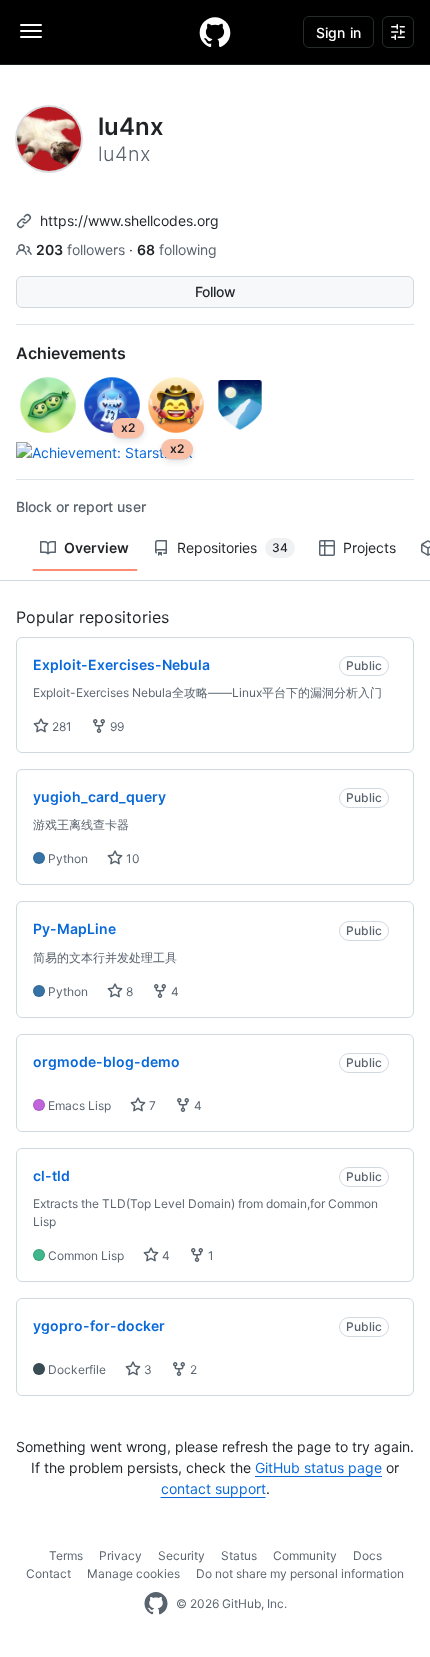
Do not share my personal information (300, 1573)
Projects (369, 547)
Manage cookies (133, 1573)
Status (239, 1555)
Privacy (120, 1555)
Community (305, 1555)
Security (181, 1555)
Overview (96, 547)
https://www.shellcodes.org (129, 220)
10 (131, 858)
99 (115, 726)
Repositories (232, 547)
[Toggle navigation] (31, 31)
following (177, 249)
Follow (215, 291)
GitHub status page (318, 1467)
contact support (213, 1488)
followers (82, 249)
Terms (66, 1555)
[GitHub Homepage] (156, 1604)
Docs (367, 1555)
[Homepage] (215, 32)
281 (60, 726)
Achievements (71, 353)
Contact (48, 1573)
